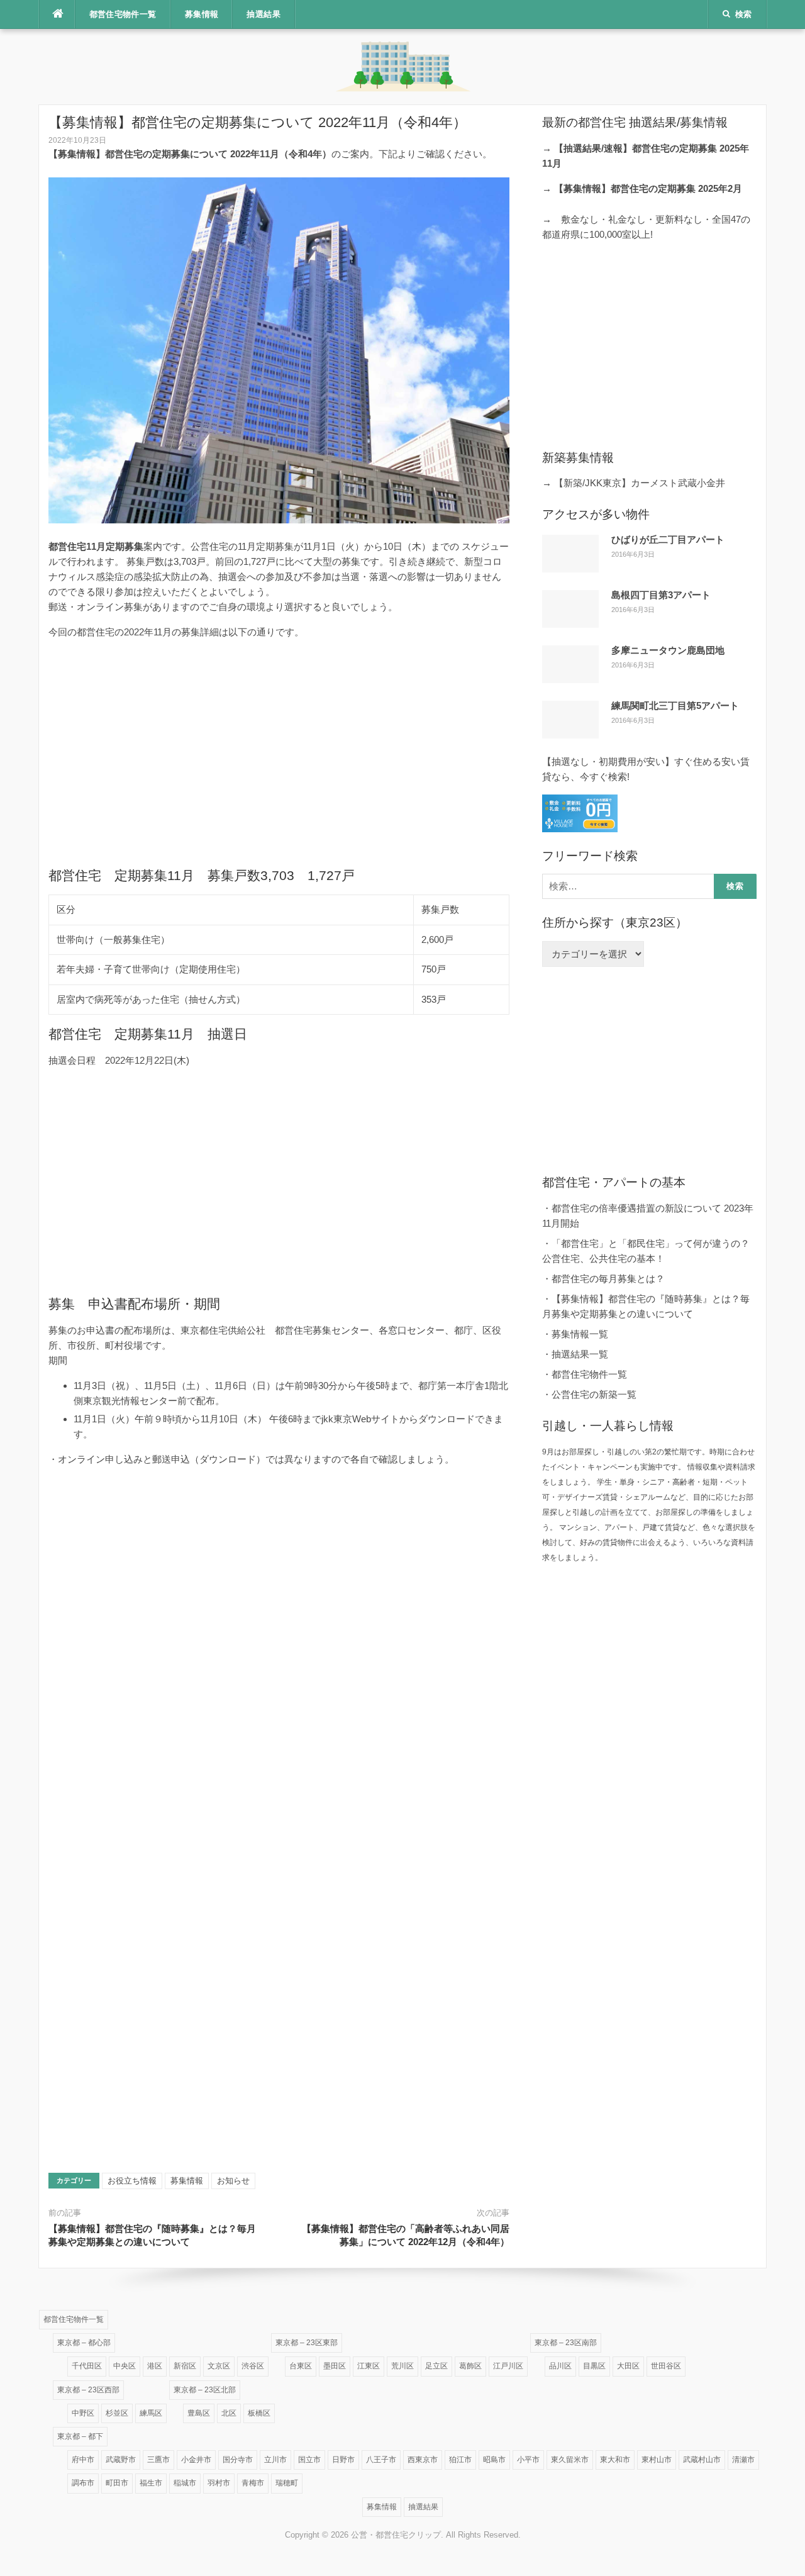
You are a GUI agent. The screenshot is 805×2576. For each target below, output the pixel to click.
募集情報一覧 (580, 1334)
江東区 (369, 2366)
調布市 (83, 2483)
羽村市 (219, 2483)
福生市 (151, 2483)
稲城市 (185, 2483)
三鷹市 (158, 2460)
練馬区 (151, 2413)
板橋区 (259, 2413)
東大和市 (615, 2460)
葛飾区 (470, 2366)
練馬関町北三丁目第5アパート (675, 705)
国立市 (309, 2460)
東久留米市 (570, 2460)
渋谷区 (253, 2366)
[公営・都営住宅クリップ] (402, 66)
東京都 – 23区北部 (205, 2390)
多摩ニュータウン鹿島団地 (668, 650)
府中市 (83, 2460)
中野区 (83, 2413)
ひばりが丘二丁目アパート (668, 539)
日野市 (343, 2460)
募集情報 (202, 14)
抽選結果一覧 (580, 1354)
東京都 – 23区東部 (307, 2343)
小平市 (528, 2460)
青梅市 (253, 2483)
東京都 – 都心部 (84, 2343)
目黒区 (594, 2366)
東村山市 (657, 2460)
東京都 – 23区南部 (566, 2343)
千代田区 (87, 2366)
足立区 (436, 2366)
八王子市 (381, 2460)
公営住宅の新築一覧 (594, 1394)
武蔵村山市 (702, 2460)
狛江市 (460, 2460)
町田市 (117, 2483)
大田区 (628, 2366)
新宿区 (185, 2366)
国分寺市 (238, 2460)
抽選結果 (264, 14)
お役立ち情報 (132, 2181)
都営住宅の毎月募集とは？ (608, 1279)
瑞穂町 (287, 2483)
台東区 (301, 2366)
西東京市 (423, 2460)
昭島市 (494, 2460)
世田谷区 (666, 2366)
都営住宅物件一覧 (123, 14)
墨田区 (335, 2366)
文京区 (219, 2366)
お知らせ (233, 2181)
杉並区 (117, 2413)
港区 (155, 2366)
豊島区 (199, 2413)
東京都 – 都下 (80, 2436)
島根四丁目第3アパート (661, 595)
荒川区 (402, 2366)
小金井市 (196, 2460)
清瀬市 (743, 2460)
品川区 (560, 2366)
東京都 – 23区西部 (88, 2390)
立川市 (275, 2460)
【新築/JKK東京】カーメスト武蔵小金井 (640, 483)
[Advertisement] (279, 753)
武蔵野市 (121, 2460)
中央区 (125, 2366)
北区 (229, 2413)
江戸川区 (508, 2366)
